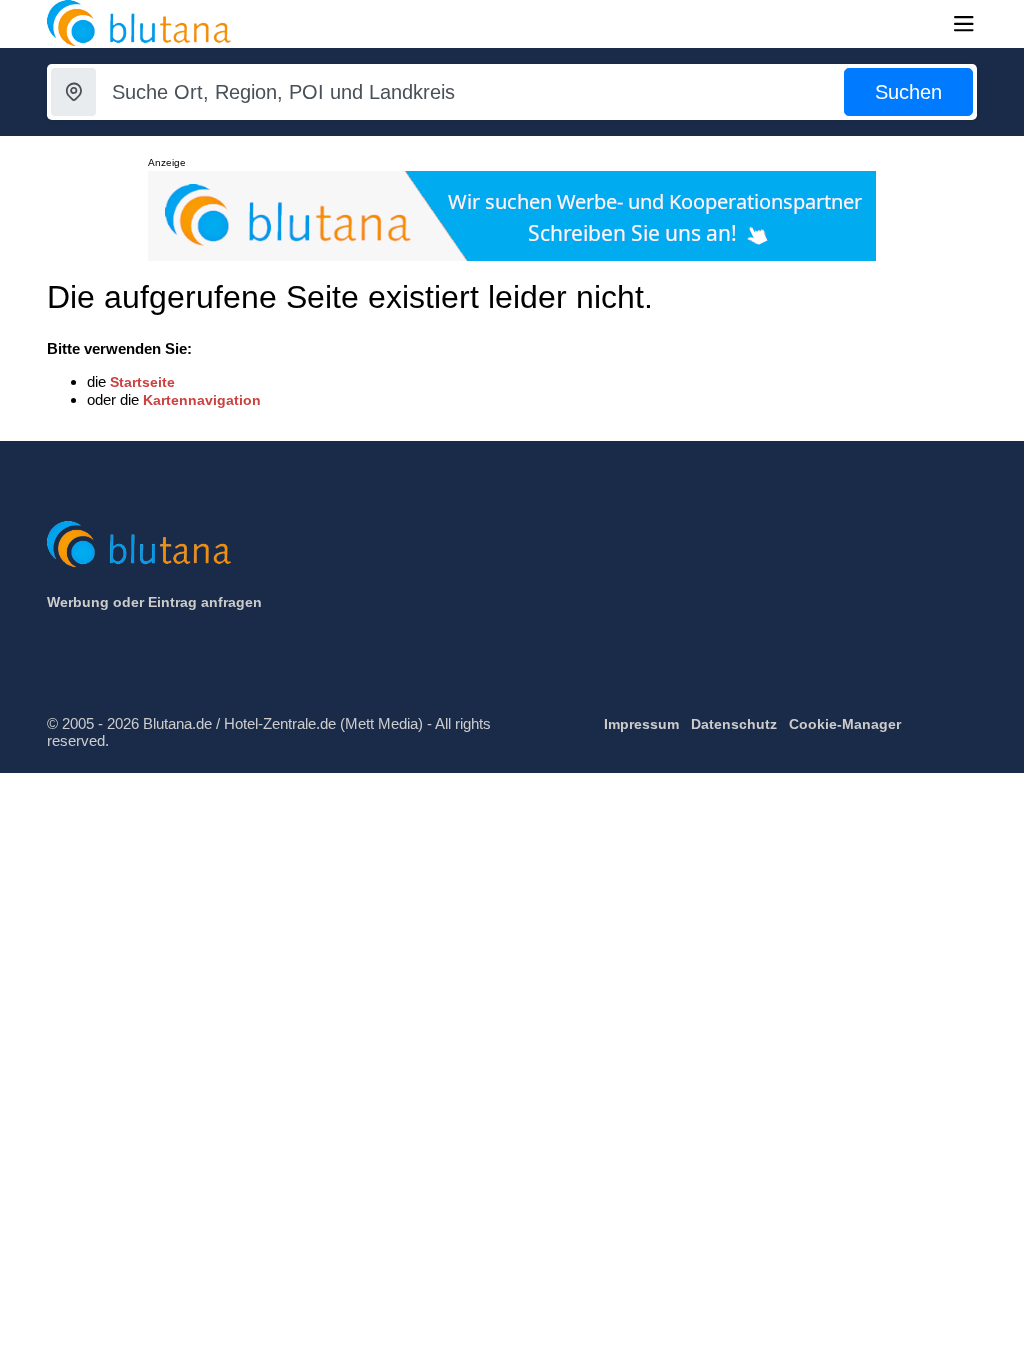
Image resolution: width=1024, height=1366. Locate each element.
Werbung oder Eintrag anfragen (154, 602)
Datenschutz (734, 724)
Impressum (641, 724)
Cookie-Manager (845, 724)
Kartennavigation (202, 400)
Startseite (142, 382)
